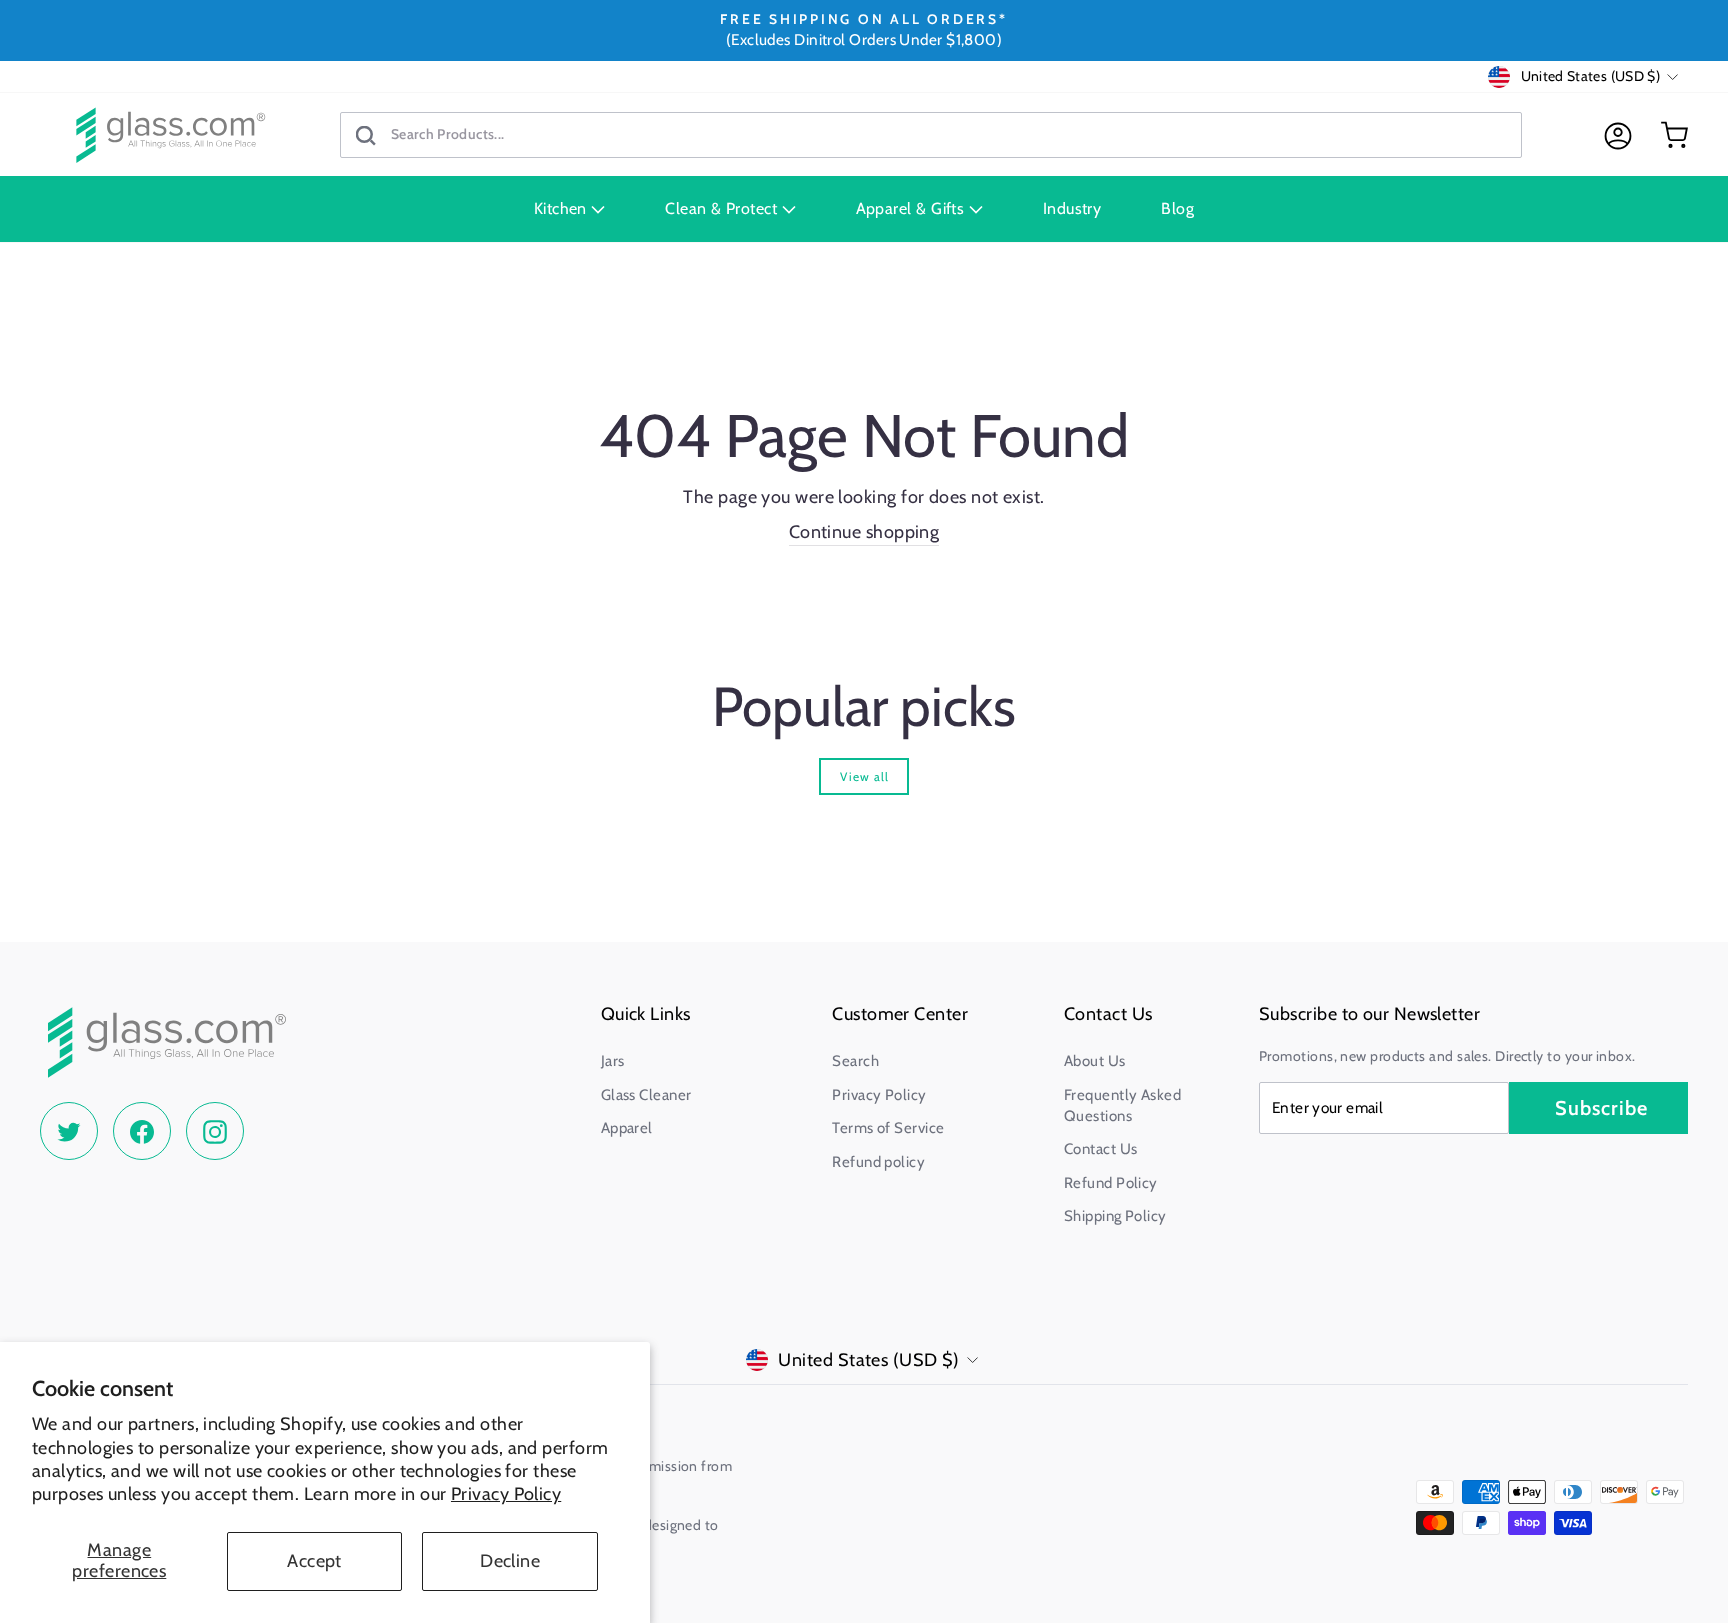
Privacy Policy (506, 1494)
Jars (613, 1061)
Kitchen (563, 208)
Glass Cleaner (646, 1095)
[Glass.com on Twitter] (69, 1131)
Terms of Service (888, 1128)
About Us (1095, 1061)
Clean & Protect (723, 208)
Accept (314, 1561)
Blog (1177, 208)
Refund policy (878, 1162)
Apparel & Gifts (912, 208)
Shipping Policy (1115, 1216)
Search (855, 1061)
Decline (510, 1561)
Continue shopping (864, 532)
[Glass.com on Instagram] (215, 1131)
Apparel (627, 1128)
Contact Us (1101, 1149)
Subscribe (1601, 1108)
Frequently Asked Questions (1122, 1105)
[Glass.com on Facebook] (142, 1131)
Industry (1072, 208)
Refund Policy (1111, 1183)
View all (864, 776)
